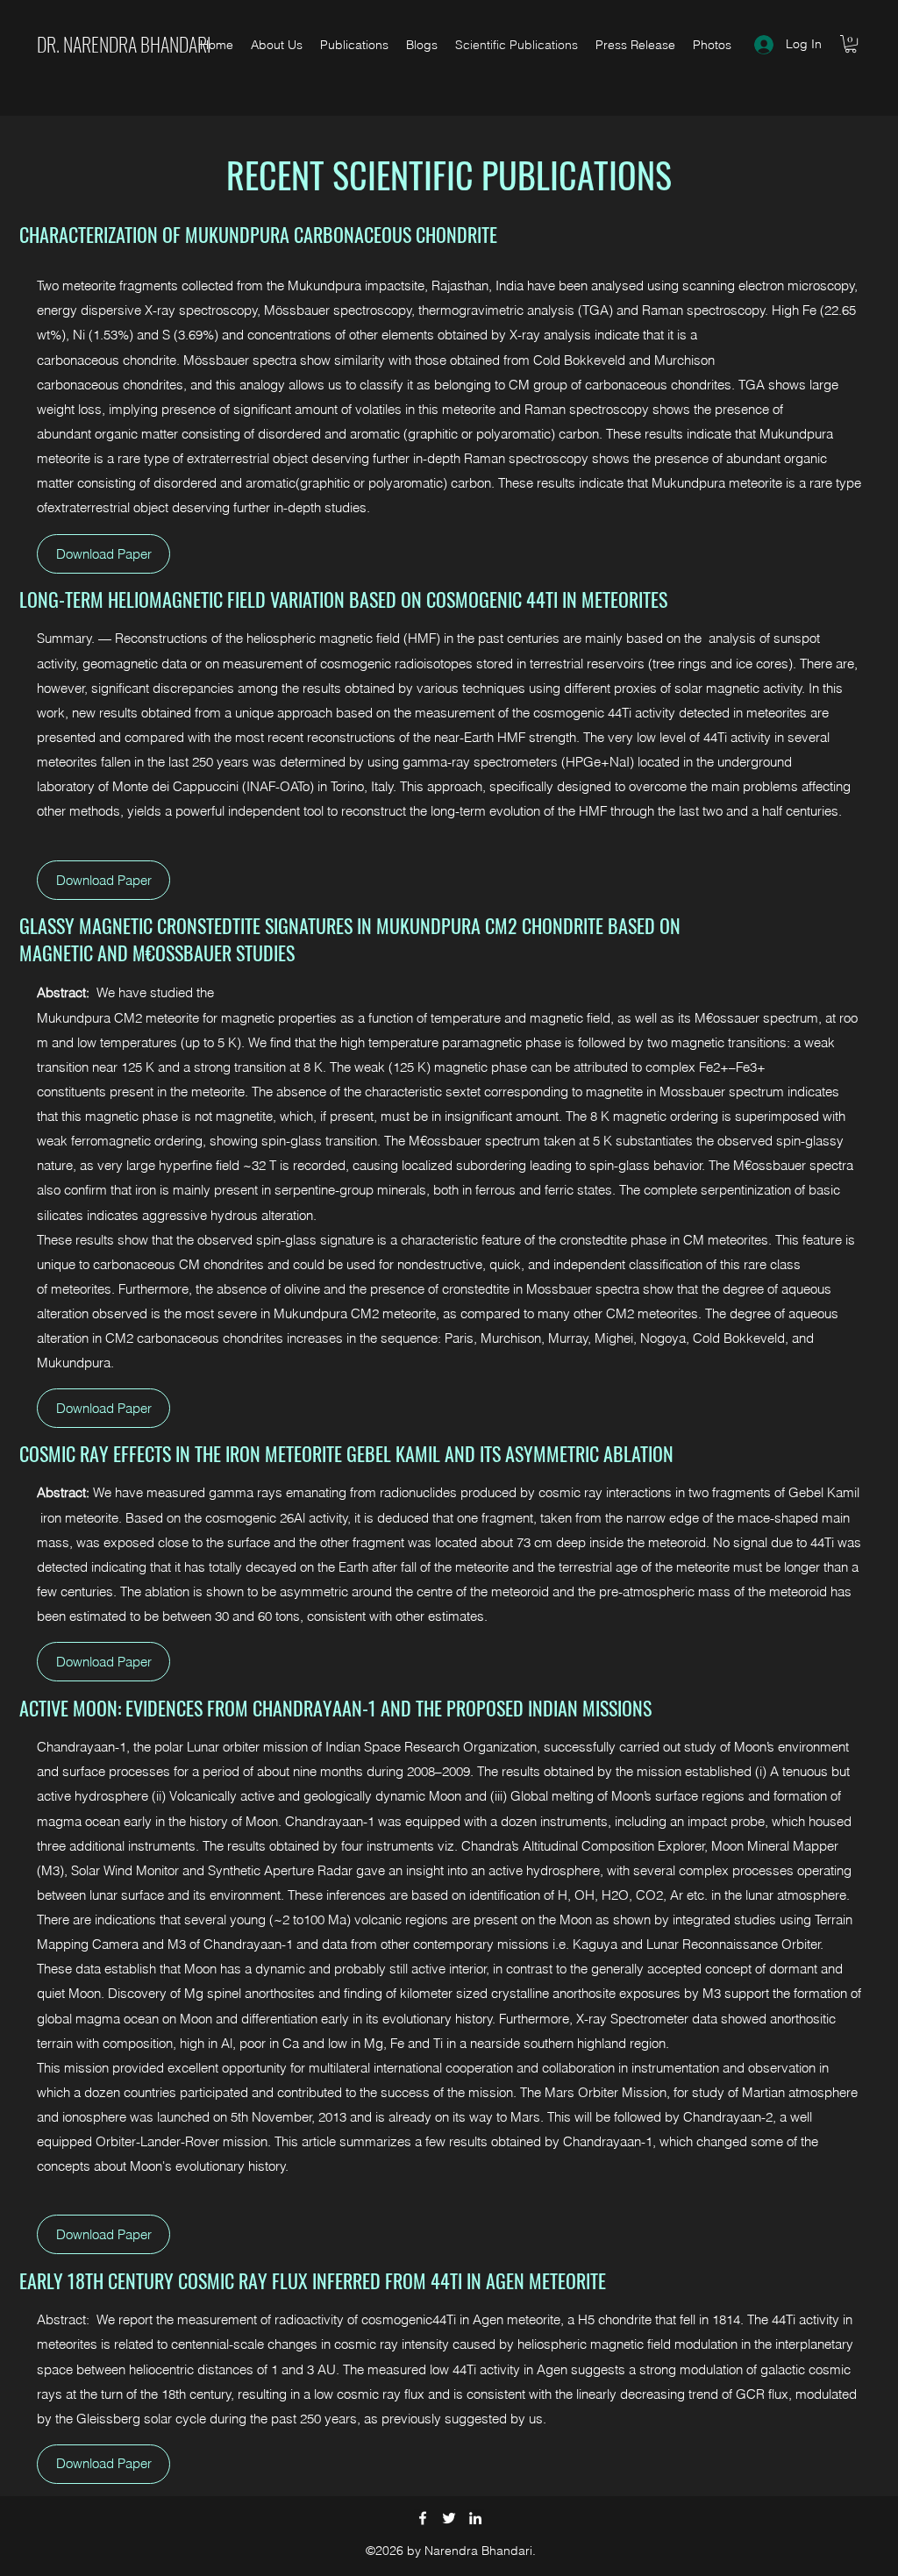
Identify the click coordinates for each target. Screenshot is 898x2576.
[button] (851, 44)
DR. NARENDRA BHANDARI (124, 44)
